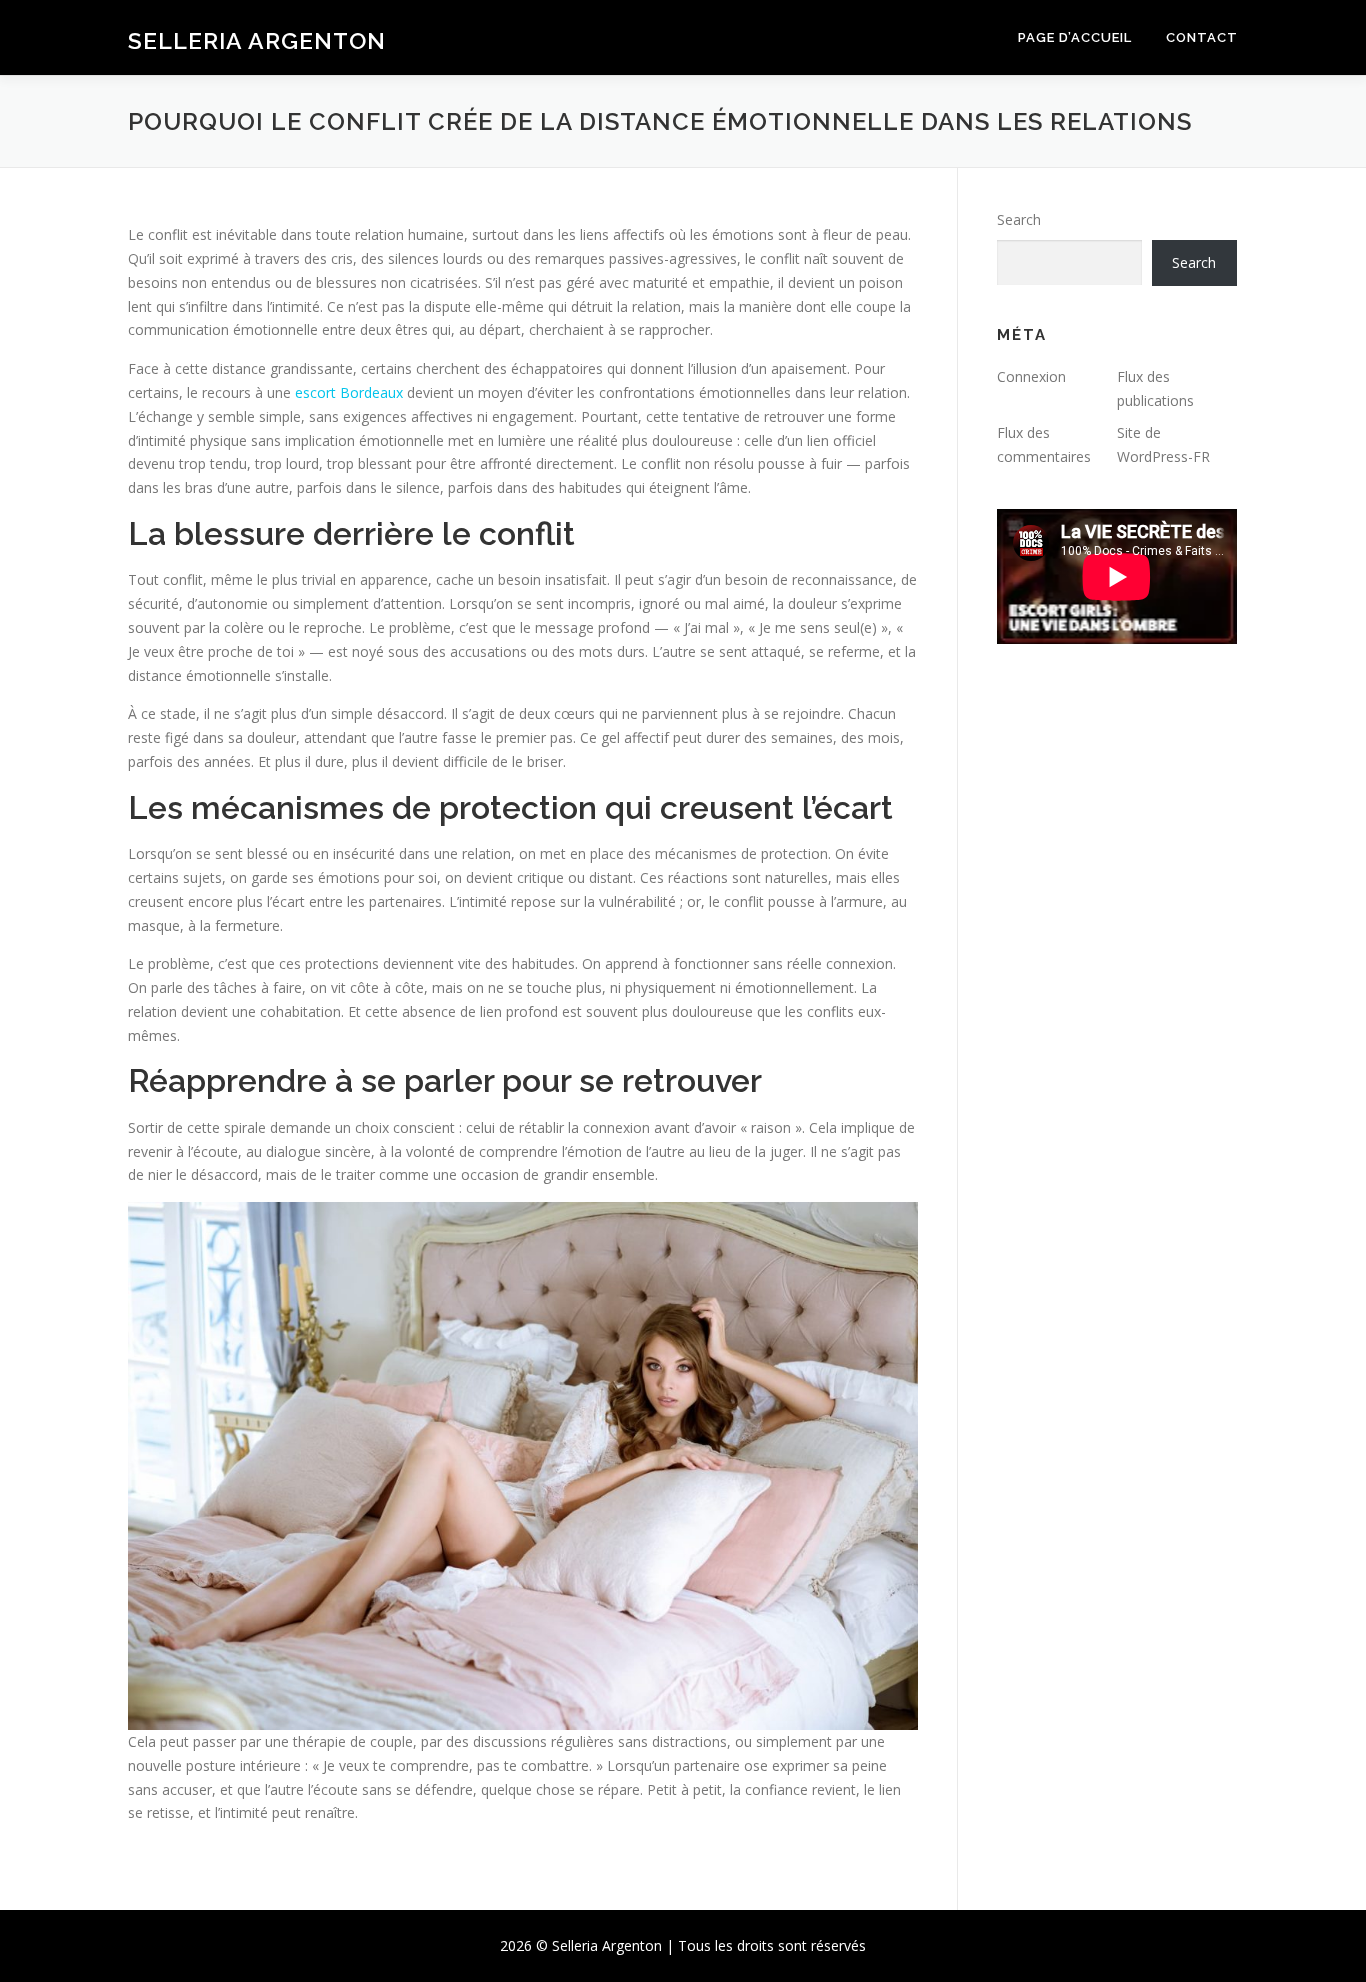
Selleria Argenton (257, 40)
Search (1019, 219)
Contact (1202, 37)
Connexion (1031, 376)
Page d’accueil (1075, 37)
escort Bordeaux (349, 392)
